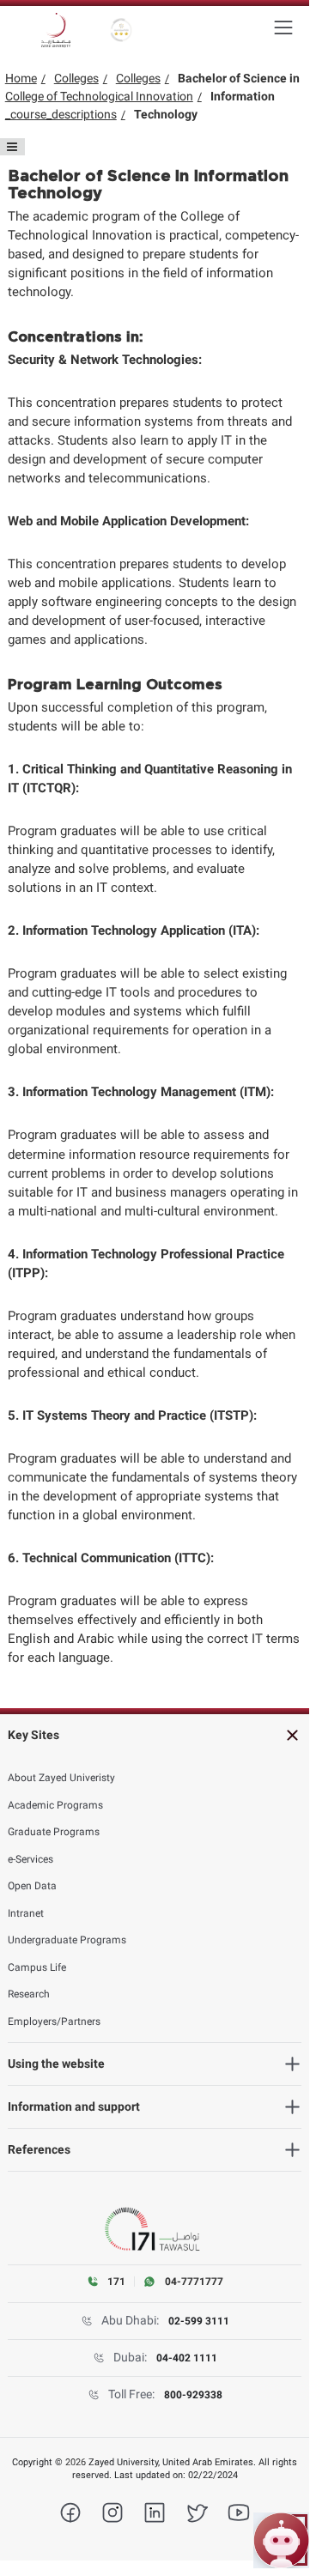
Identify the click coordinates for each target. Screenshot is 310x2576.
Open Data (32, 1886)
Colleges (76, 78)
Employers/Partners (54, 2021)
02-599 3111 (199, 2321)
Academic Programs (55, 1805)
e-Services (30, 1859)
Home (21, 78)
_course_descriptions (61, 114)
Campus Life (37, 1967)
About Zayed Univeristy (61, 1778)
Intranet (26, 1913)
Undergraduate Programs (67, 1940)
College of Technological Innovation (99, 96)
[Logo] (56, 30)
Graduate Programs (54, 1832)
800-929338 (193, 2395)
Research (29, 1994)
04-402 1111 (187, 2358)
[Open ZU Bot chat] (281, 2540)
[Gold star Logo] (122, 30)
